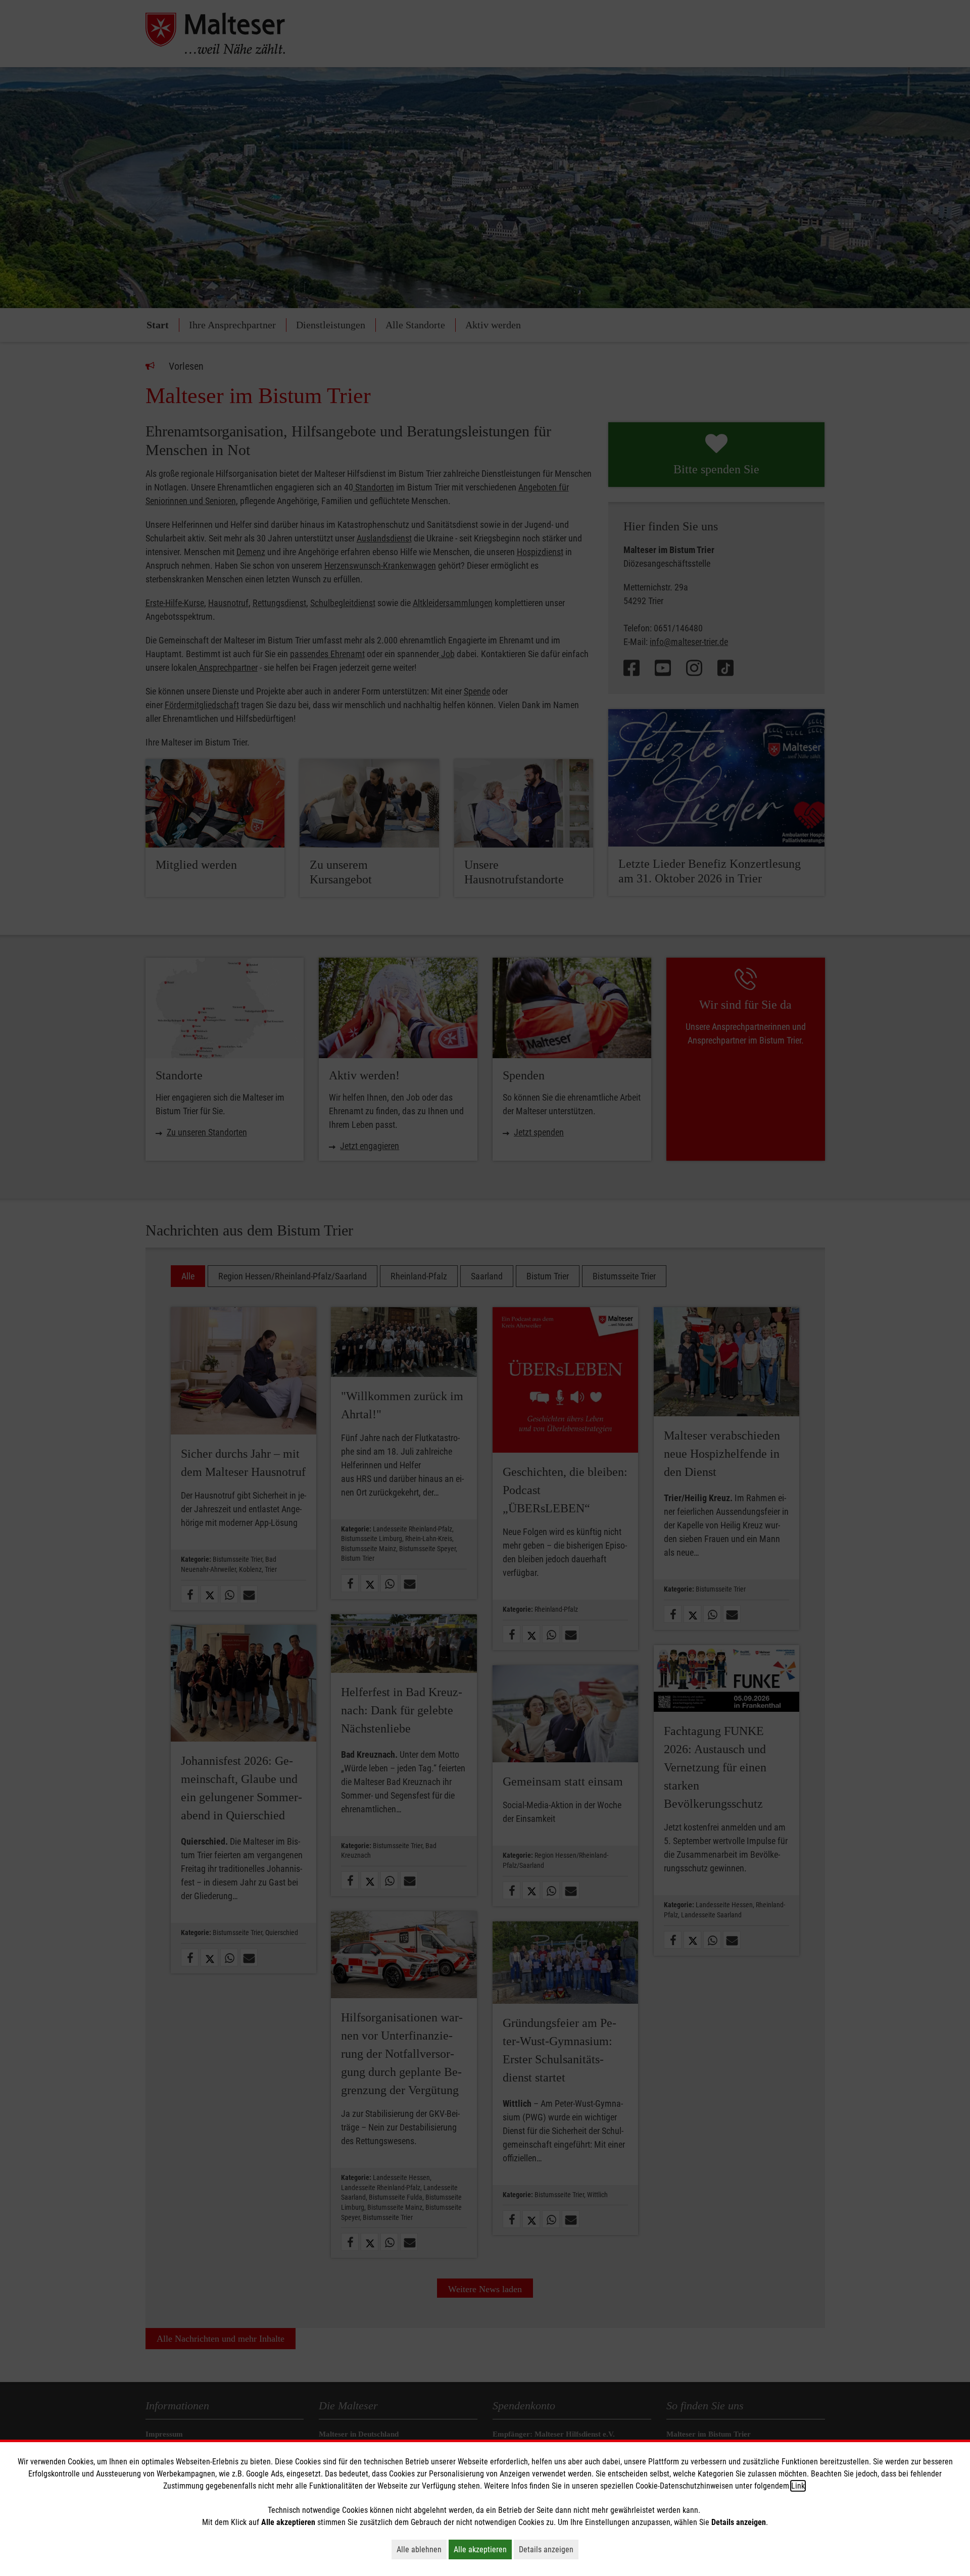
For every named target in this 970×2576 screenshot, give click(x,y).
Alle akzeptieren (483, 2549)
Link (798, 2486)
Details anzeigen (549, 2549)
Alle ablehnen (422, 2549)
